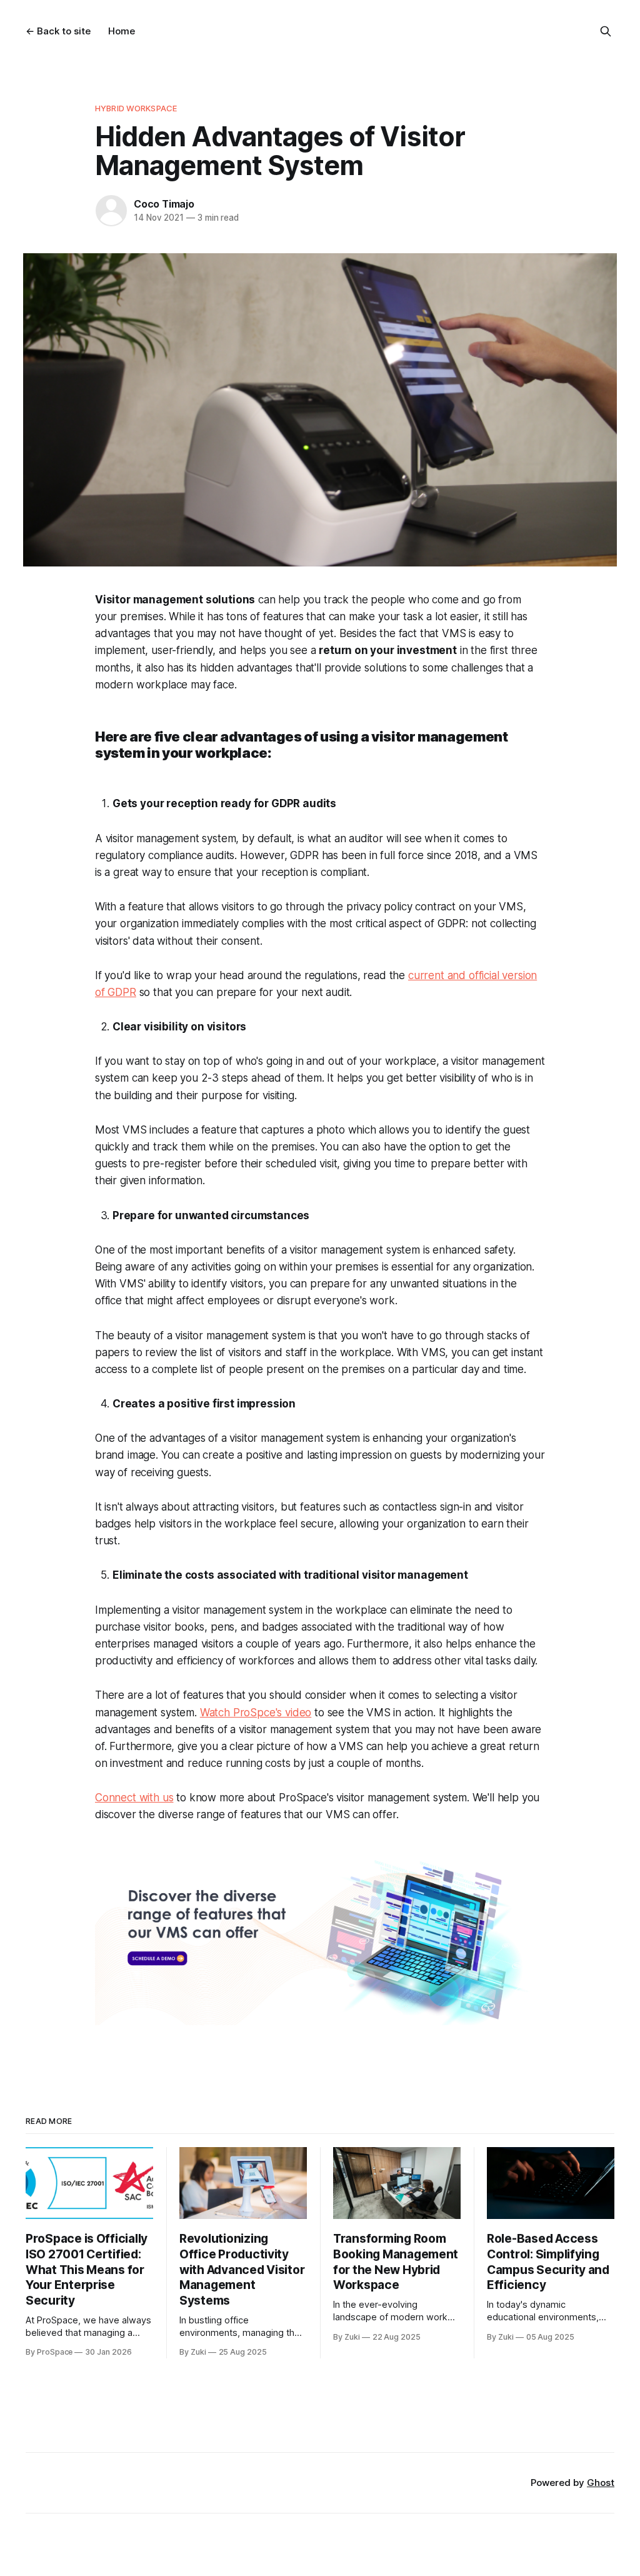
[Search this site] (606, 31)
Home (122, 31)
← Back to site (58, 31)
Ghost (601, 2483)
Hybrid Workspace (136, 108)
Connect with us (134, 1798)
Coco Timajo (164, 204)
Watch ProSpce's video (256, 1713)
